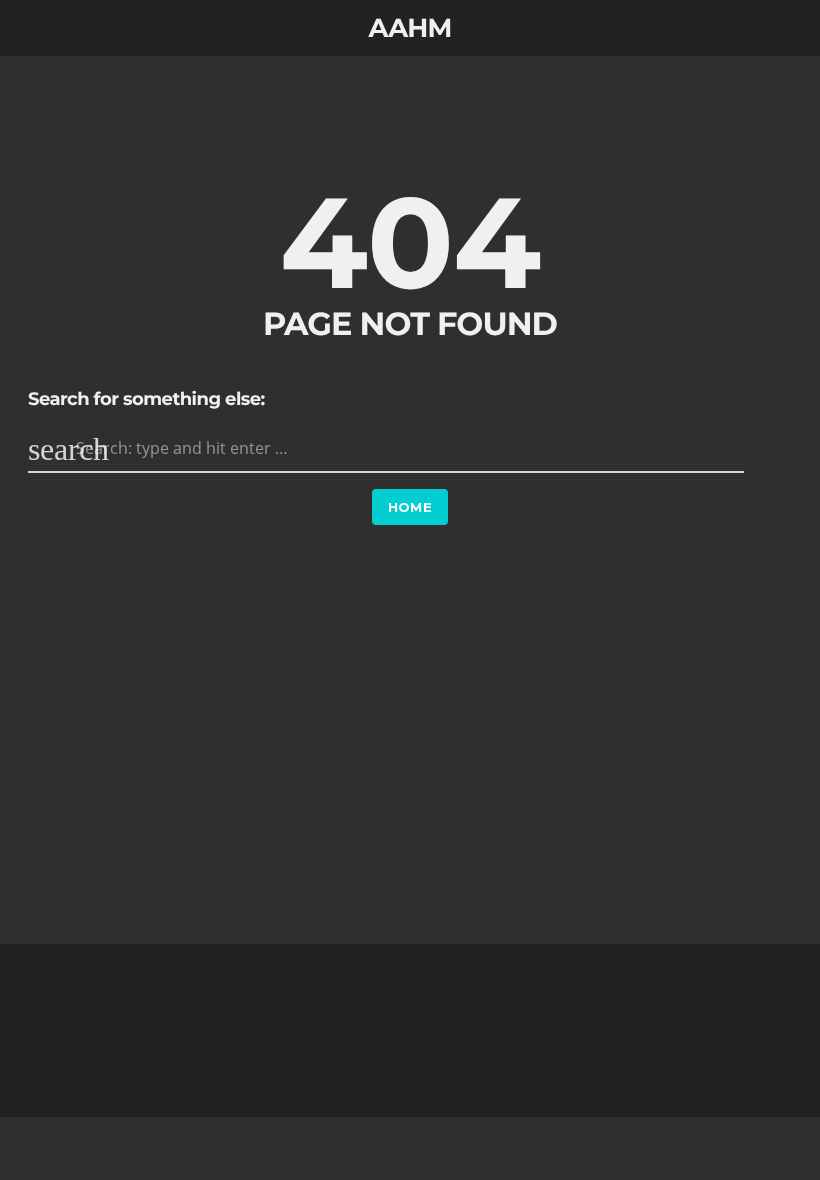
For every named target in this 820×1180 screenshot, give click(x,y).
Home (410, 507)
